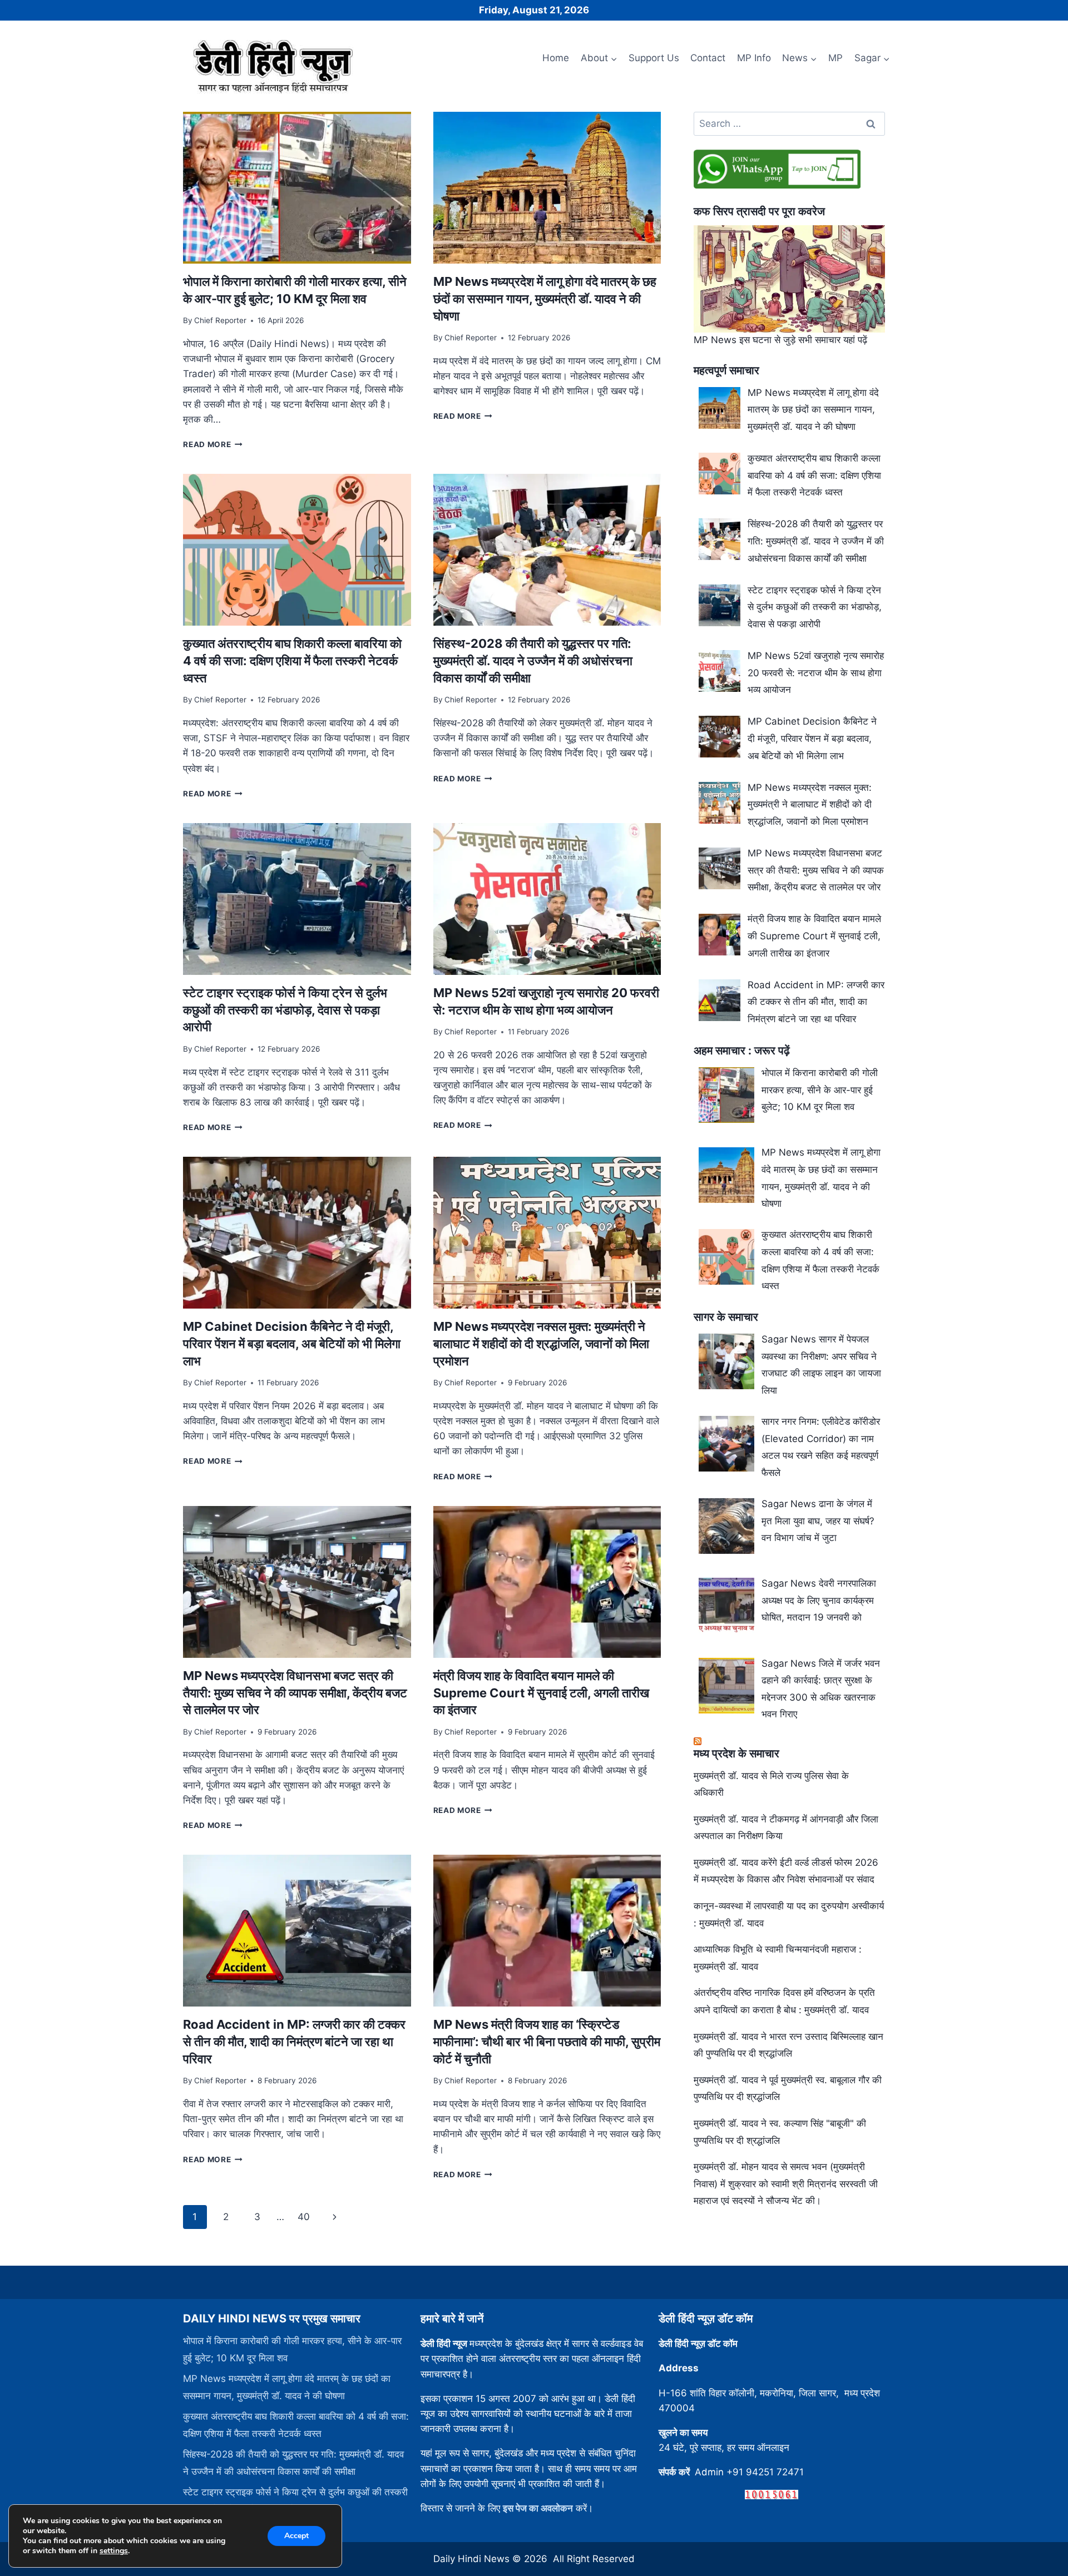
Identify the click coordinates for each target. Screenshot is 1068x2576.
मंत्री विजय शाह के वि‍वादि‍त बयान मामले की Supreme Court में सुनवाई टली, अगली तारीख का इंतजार (541, 1693)
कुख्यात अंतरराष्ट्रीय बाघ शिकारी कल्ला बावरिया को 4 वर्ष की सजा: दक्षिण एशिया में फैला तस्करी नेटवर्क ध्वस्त (292, 661)
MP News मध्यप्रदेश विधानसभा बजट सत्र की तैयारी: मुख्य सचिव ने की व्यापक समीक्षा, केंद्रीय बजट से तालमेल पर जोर (295, 1693)
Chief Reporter (220, 320)
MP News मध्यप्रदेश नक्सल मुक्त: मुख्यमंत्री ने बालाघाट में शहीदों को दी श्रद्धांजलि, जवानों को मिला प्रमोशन (541, 1344)
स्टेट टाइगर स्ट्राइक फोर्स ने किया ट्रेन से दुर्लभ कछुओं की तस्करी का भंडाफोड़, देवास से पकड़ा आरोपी (285, 1010)
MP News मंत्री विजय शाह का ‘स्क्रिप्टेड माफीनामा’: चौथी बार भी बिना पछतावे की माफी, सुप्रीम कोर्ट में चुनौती (547, 2042)
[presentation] (297, 188)
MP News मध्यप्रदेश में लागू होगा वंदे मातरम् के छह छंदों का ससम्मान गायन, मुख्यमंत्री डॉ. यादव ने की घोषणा (545, 299)
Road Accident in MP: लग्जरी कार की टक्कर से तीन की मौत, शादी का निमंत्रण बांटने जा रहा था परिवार (294, 2042)
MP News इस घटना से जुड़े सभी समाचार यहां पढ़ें (780, 340)
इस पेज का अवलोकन (538, 2508)
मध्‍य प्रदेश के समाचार (736, 1753)
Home (556, 58)
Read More (213, 444)
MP (835, 58)
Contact (708, 58)
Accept (296, 2536)
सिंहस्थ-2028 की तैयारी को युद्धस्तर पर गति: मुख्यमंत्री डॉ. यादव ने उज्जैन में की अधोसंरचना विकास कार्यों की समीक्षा (533, 661)
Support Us (654, 58)
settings (114, 2551)
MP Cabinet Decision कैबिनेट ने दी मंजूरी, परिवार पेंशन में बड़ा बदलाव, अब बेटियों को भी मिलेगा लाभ (292, 1344)
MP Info (754, 58)
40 (304, 2217)
